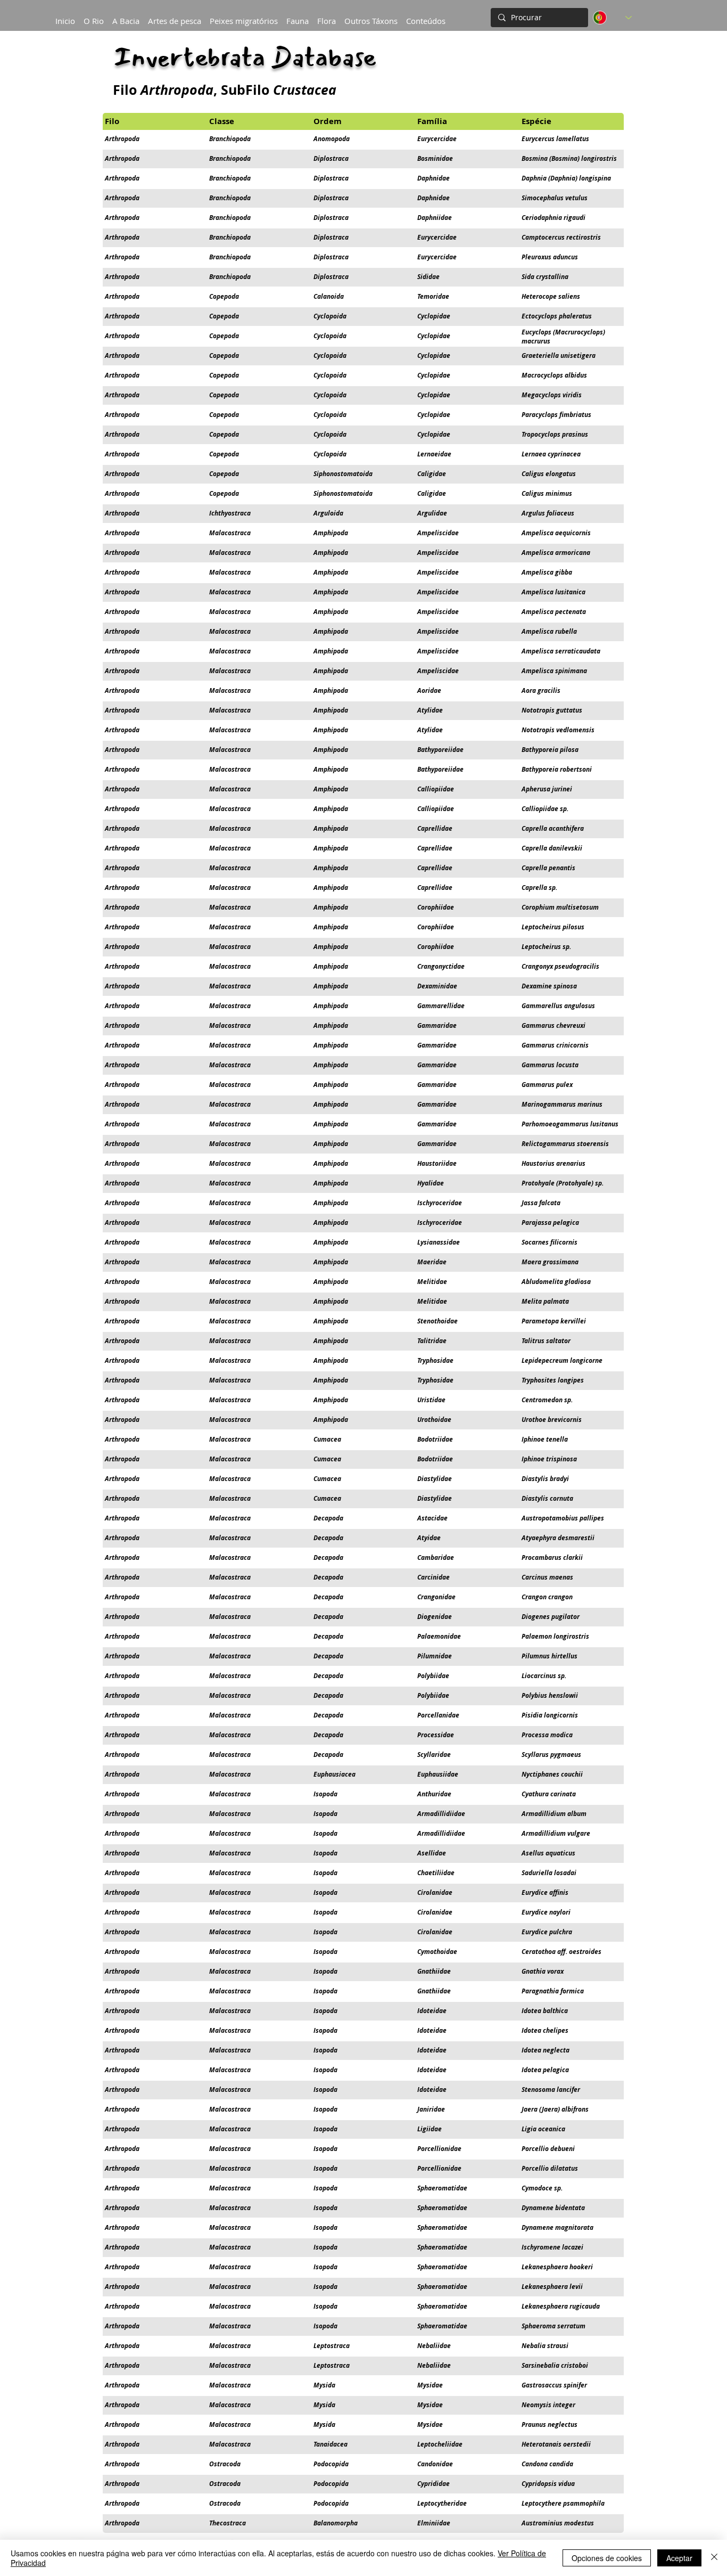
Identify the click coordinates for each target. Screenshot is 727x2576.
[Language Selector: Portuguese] (612, 18)
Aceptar (679, 2558)
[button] (126, 16)
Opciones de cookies (607, 2558)
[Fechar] (714, 2558)
